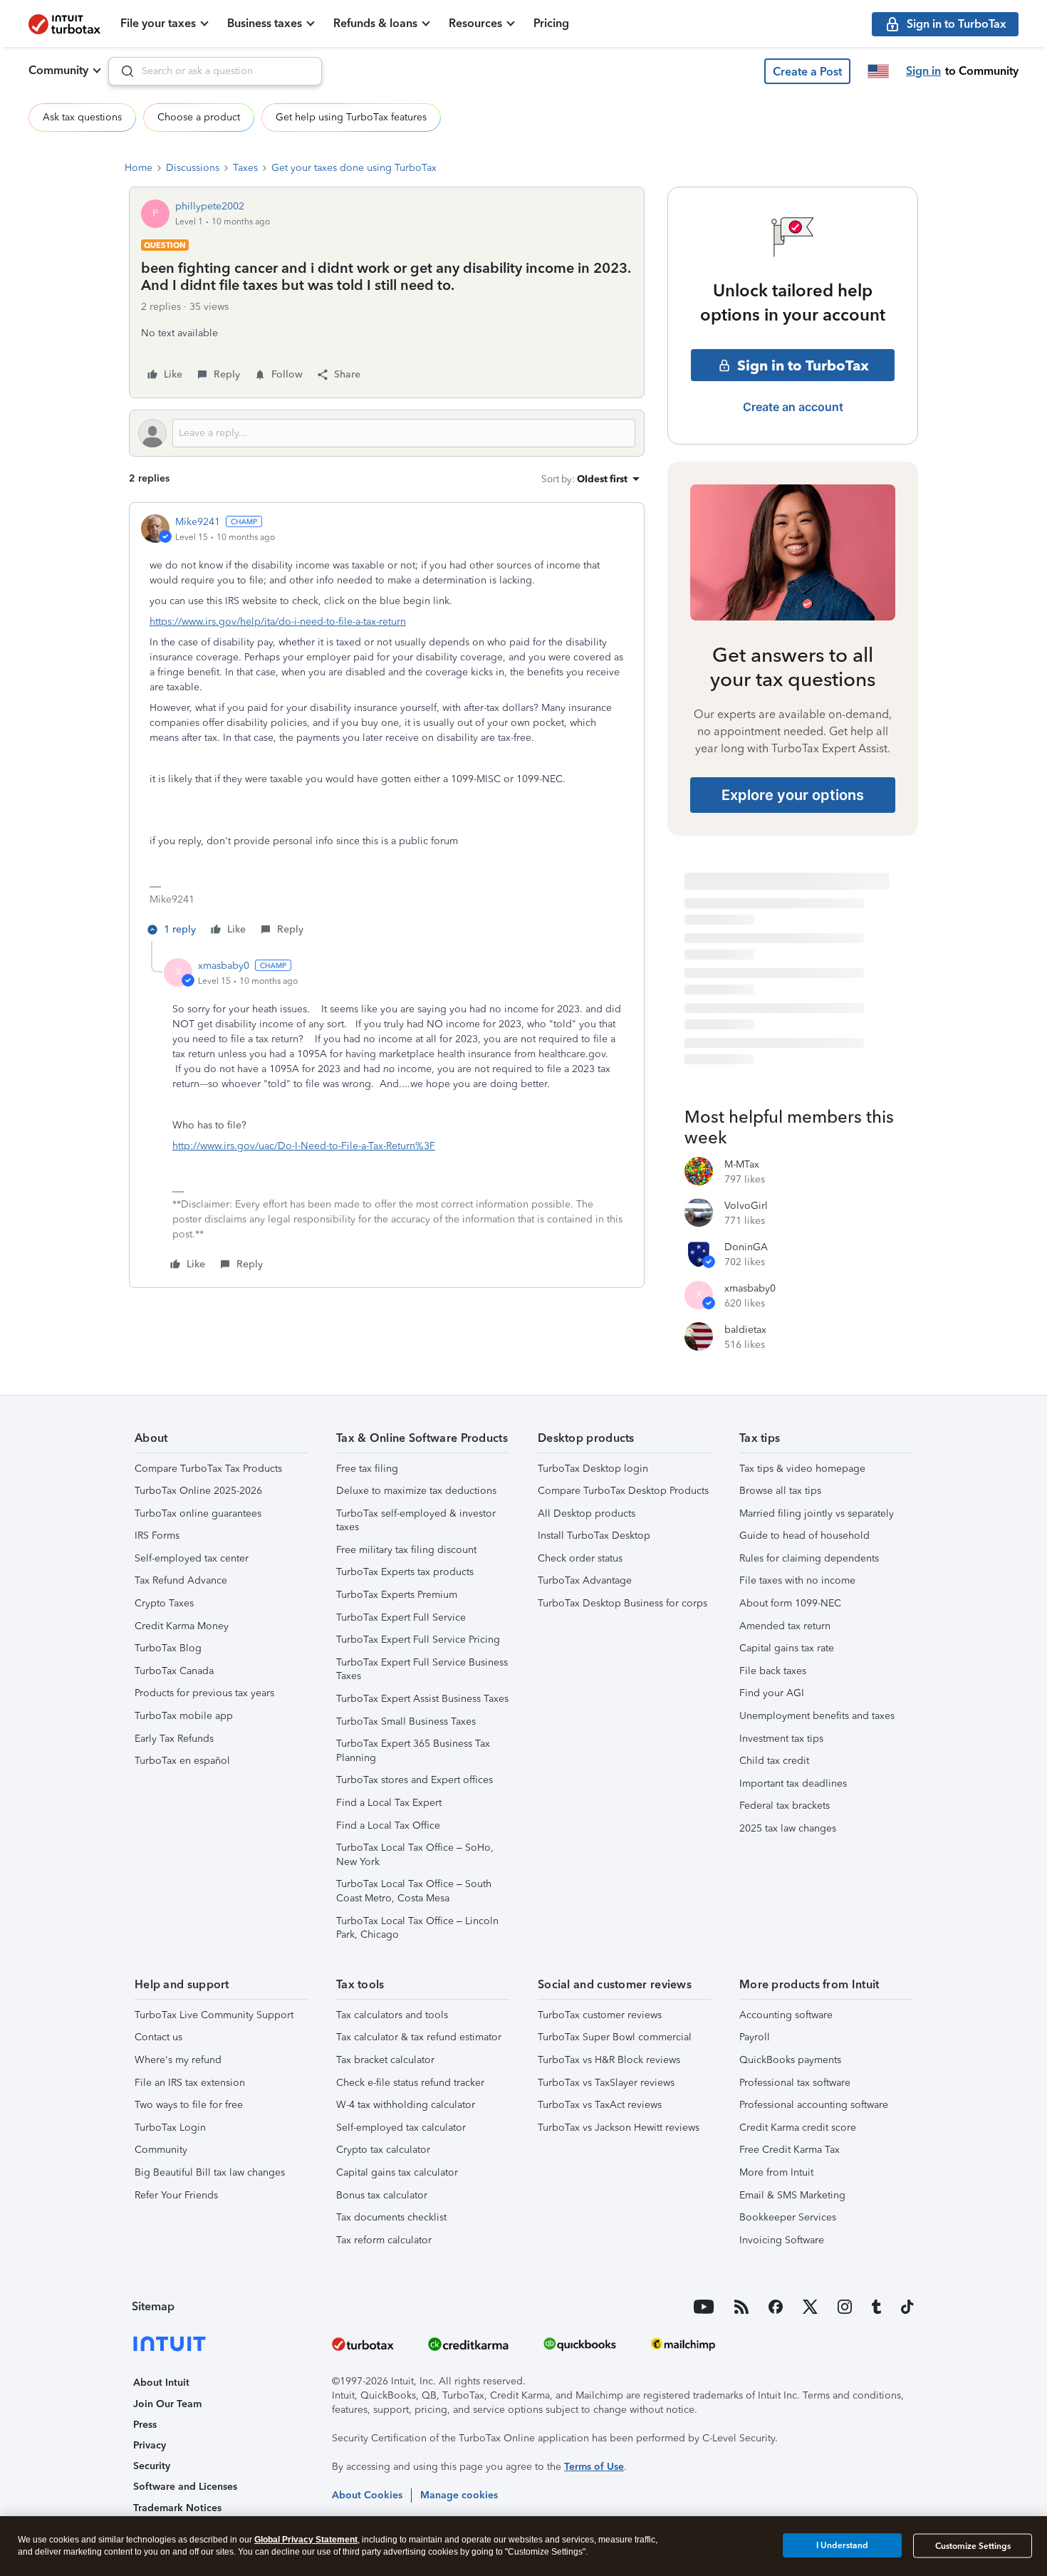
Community (58, 70)
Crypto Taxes (164, 1603)
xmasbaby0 (224, 966)
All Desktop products (587, 1513)
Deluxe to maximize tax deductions (416, 1491)
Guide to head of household (804, 1536)
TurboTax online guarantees (198, 1513)
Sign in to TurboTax (803, 365)
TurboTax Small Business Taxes (406, 1721)
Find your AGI (772, 1693)
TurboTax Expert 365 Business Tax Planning (413, 1751)
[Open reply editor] (387, 433)
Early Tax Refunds (174, 1739)
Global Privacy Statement (306, 2540)
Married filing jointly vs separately (817, 1513)
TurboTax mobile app (184, 1716)
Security (152, 2466)
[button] (807, 71)
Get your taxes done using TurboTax (354, 168)
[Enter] (122, 71)
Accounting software (786, 2015)
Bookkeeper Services (788, 2217)
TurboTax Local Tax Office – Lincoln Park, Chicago (417, 1928)
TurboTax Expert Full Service (401, 1617)
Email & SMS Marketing (792, 2195)
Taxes (245, 168)
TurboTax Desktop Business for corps (623, 1603)
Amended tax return (785, 1626)
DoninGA (746, 1247)
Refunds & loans (375, 23)
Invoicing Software (782, 2240)
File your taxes (158, 23)
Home (139, 168)
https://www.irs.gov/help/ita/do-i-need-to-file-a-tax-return (278, 622)
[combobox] (215, 71)
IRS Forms (157, 1536)
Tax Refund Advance (181, 1580)
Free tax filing (367, 1469)
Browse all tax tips (780, 1491)
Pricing (551, 23)
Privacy (150, 2445)
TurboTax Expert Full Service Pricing (418, 1640)
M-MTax (742, 1164)
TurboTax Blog (168, 1648)
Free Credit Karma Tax (790, 2150)
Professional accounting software (814, 2105)
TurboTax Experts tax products (405, 1572)
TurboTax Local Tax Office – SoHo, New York (415, 1855)
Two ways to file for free (189, 2105)
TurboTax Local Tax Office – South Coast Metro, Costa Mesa (414, 1891)
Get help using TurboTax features (351, 117)
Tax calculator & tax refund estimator (419, 2037)
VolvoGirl (746, 1206)
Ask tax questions (82, 117)
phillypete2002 (210, 206)
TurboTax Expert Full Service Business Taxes (422, 1669)
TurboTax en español (182, 1761)
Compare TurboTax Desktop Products (623, 1491)
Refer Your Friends (176, 2195)
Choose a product (199, 117)
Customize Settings (973, 2546)
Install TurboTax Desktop (594, 1536)
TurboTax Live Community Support (214, 2015)
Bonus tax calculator (382, 2195)
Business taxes (265, 23)
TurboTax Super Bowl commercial (615, 2037)
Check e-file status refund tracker (410, 2083)
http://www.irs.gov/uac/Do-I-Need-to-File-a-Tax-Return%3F (304, 1146)
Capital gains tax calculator (397, 2172)
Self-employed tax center (192, 1558)
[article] (387, 728)
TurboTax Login (170, 2128)
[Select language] (878, 71)
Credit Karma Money (182, 1626)
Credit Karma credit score (798, 2128)
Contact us (158, 2037)
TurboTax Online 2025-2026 (198, 1491)
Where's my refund (178, 2060)
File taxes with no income (797, 1580)
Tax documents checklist (391, 2217)
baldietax (745, 1330)
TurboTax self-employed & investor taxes (416, 1521)
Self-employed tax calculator (401, 2128)
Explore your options (793, 795)
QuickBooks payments (790, 2060)
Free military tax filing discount (406, 1550)
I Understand (842, 2545)
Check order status (580, 1558)
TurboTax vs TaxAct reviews (600, 2105)
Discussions (193, 168)
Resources (475, 23)
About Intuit (161, 2383)
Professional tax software (795, 2083)
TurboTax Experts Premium (397, 1595)
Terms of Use (594, 2467)
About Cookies (367, 2495)
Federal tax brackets (785, 1806)
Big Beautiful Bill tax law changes (210, 2172)
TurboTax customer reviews (600, 2015)
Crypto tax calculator (383, 2150)
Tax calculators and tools (392, 2015)
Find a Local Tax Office (388, 1825)
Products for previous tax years (204, 1693)
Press (145, 2425)
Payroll (755, 2037)
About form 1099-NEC (790, 1603)
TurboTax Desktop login (593, 1469)
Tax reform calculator (384, 2240)
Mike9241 (198, 522)
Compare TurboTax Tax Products (208, 1469)
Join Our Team (167, 2404)
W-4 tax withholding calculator (406, 2105)
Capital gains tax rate (787, 1648)
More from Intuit (776, 2172)
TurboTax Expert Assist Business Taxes (422, 1699)
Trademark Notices (177, 2508)
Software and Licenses (185, 2487)
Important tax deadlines (793, 1783)
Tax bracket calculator (385, 2060)
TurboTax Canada (174, 1671)
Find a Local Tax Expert (389, 1803)
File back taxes (773, 1671)
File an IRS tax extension (190, 2083)
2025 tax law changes (788, 1828)
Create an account (793, 407)
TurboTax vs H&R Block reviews (609, 2060)
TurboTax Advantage (585, 1580)
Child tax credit (774, 1761)
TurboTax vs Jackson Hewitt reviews (619, 2128)
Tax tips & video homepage (802, 1469)
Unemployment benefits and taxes (817, 1716)
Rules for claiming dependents (809, 1558)
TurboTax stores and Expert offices (415, 1780)
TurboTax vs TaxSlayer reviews (606, 2083)
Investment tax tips (781, 1739)
